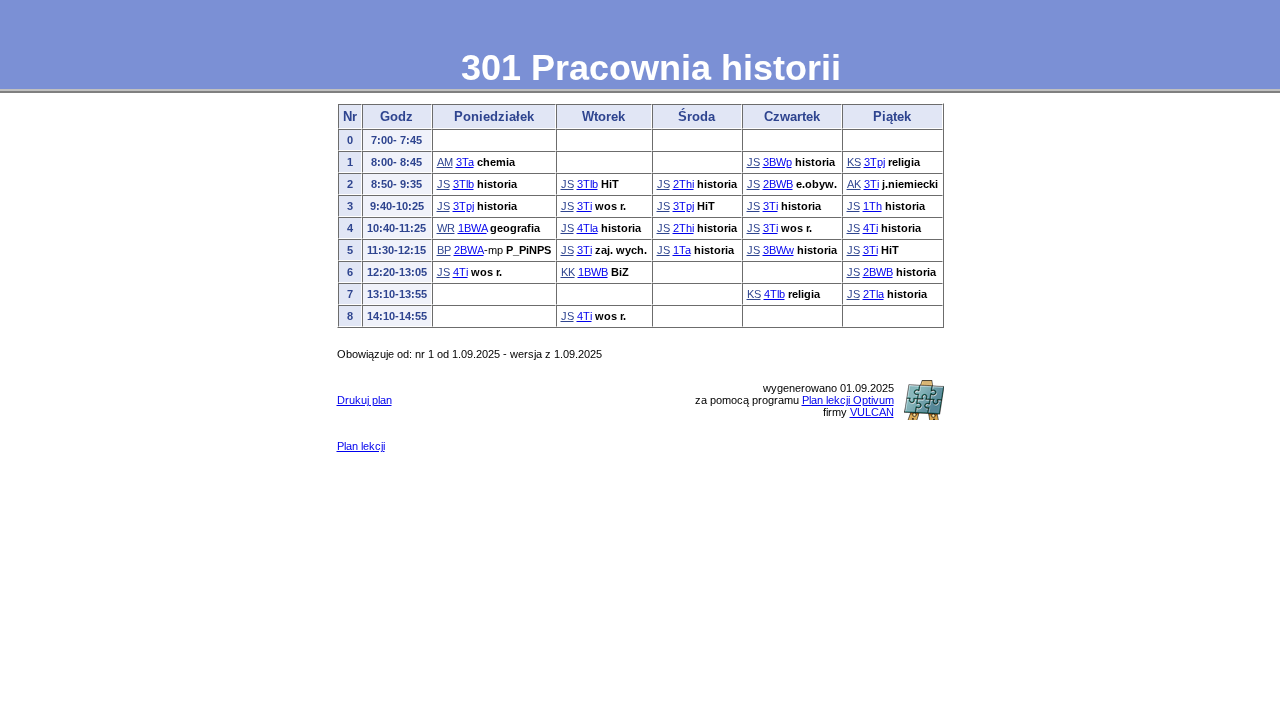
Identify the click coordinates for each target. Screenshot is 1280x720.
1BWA (472, 228)
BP (444, 250)
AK (854, 184)
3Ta (465, 162)
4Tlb (774, 294)
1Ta (682, 250)
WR (446, 228)
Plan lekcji (361, 446)
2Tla (873, 294)
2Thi (683, 184)
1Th (872, 206)
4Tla (587, 228)
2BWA (469, 250)
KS (854, 162)
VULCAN (872, 412)
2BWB (778, 184)
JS (753, 162)
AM (445, 162)
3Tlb (463, 184)
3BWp (777, 162)
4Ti (870, 228)
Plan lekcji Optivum (848, 400)
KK (568, 272)
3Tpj (874, 162)
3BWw (778, 250)
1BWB (593, 272)
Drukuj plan (364, 400)
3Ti (871, 184)
